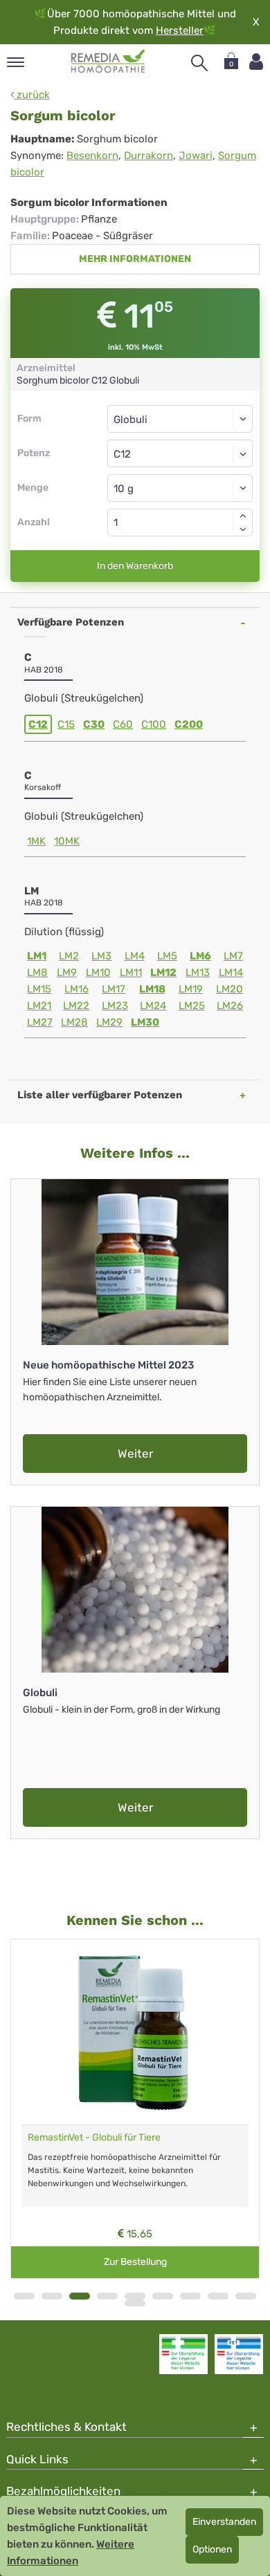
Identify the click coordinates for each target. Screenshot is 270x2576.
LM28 (74, 1022)
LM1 (37, 956)
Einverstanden (224, 2522)
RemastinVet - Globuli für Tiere (94, 2137)
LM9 (67, 972)
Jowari (196, 156)
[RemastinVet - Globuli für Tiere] (135, 2032)
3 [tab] (80, 2296)
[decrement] (243, 529)
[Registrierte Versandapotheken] (183, 2354)
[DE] (108, 62)
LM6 (200, 956)
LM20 (229, 989)
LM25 (192, 1006)
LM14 (231, 972)
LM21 (39, 1006)
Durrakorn (148, 156)
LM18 (152, 989)
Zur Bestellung (135, 2262)
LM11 (131, 972)
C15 (66, 724)
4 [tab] (107, 2296)
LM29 (109, 1022)
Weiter (135, 1454)
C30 (94, 724)
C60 (123, 724)
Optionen (212, 2549)
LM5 (167, 956)
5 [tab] (135, 2296)
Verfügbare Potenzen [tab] (71, 622)
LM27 (40, 1022)
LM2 (69, 956)
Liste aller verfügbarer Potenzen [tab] (100, 1095)
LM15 (39, 989)
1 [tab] (24, 2296)
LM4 (135, 956)
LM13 (198, 972)
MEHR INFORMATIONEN (135, 259)
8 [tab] (218, 2296)
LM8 (37, 972)
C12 (38, 724)
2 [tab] (52, 2296)
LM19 (191, 989)
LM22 (76, 1006)
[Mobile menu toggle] (16, 63)
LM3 (101, 956)
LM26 (230, 1006)
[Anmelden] (256, 62)
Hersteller (180, 30)
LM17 (114, 989)
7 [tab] (190, 2296)
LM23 (115, 1006)
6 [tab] (163, 2296)
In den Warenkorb (135, 566)
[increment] (243, 516)
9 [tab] (246, 2296)
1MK (36, 841)
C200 (189, 724)
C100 (154, 724)
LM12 (163, 972)
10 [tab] (135, 2303)
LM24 (153, 1006)
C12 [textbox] (122, 454)
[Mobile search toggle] (199, 63)
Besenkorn (92, 156)
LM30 (145, 1022)
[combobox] (180, 453)
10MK (67, 841)
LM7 (233, 956)
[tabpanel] (135, 2109)
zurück (32, 95)
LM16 (76, 989)
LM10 (98, 972)
